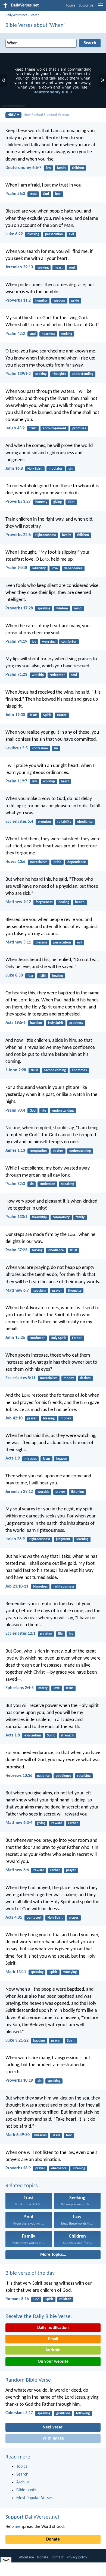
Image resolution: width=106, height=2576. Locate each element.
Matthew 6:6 (17, 1870)
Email (53, 2339)
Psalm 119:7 (16, 781)
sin (71, 469)
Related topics (22, 2186)
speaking (44, 608)
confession (40, 748)
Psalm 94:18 (16, 568)
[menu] (101, 8)
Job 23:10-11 (17, 1586)
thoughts (59, 374)
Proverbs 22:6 (18, 535)
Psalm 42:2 (15, 334)
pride (75, 301)
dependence (73, 568)
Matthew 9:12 (18, 902)
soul (72, 268)
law (49, 168)
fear (58, 194)
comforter (69, 642)
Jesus (33, 715)
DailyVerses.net (16, 15)
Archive (23, 2482)
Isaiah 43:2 (15, 428)
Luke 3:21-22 (17, 2040)
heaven (62, 1459)
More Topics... (53, 2255)
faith (43, 976)
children (78, 168)
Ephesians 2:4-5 (20, 1688)
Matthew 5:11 (18, 942)
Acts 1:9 (13, 1458)
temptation (38, 1151)
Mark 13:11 (16, 1972)
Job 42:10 (14, 1418)
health (80, 902)
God (46, 194)
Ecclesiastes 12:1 (20, 1634)
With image (53, 2438)
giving (57, 502)
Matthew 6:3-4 (19, 1823)
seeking (43, 268)
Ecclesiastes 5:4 (19, 822)
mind (78, 608)
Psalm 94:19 (16, 642)
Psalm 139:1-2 (18, 374)
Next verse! (53, 2427)
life (44, 1111)
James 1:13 (15, 1151)
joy (34, 642)
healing (64, 902)
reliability (39, 568)
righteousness (46, 535)
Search (35, 15)
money (69, 1378)
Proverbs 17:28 (19, 608)
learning (82, 1539)
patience (43, 1776)
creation (46, 1634)
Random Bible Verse (28, 2380)
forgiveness (44, 902)
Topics (70, 6)
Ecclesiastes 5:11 (20, 1378)
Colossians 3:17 (19, 2413)
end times (79, 1070)
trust (33, 194)
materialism (39, 862)
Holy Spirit (35, 469)
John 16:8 (14, 469)
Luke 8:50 (14, 975)
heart (59, 268)
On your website (53, 2362)
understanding (82, 374)
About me (26, 2557)
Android (53, 2350)
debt (71, 502)
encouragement (54, 428)
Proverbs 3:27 (18, 502)
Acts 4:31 (14, 1918)
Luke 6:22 (14, 234)
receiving (84, 1776)
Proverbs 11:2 (18, 301)
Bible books (26, 2490)
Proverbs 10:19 (19, 2081)
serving (37, 1250)
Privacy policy (77, 2557)
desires (58, 1151)
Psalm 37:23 (16, 1250)
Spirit (47, 715)
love (55, 568)
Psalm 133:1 (16, 1217)
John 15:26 (15, 1338)
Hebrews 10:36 (19, 1776)
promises (79, 428)
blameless (40, 1587)
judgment (63, 1539)
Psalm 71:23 (16, 675)
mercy (43, 1688)
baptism (36, 1023)
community (61, 1217)
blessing (33, 234)
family (62, 168)
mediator (56, 469)
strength (67, 1736)
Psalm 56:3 (15, 194)
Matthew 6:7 (17, 1291)
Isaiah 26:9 (15, 1539)
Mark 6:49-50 (18, 2135)
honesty (41, 502)
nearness (48, 334)
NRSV (12, 115)
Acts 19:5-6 (15, 1023)
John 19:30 (15, 715)
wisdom (59, 301)
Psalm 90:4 (15, 1111)
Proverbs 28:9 (18, 2168)
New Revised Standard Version (46, 115)
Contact (58, 2557)
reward (57, 1823)
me (18, 2527)
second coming (55, 1070)
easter (62, 715)
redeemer (57, 675)
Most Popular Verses (34, 2498)
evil (71, 234)
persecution (54, 234)
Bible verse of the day (30, 2273)
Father (77, 1338)
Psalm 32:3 (15, 1184)
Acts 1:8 (13, 1735)
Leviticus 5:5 (17, 748)
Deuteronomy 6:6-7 (23, 168)
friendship (39, 1217)
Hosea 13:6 (15, 862)
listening (77, 1492)
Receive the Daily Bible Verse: (39, 2317)
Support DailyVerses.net (32, 2517)
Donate (53, 2539)
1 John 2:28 (16, 1070)
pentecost (34, 1918)
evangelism (33, 1736)
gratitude (63, 2413)
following (83, 2413)
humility (41, 301)
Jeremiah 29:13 (19, 267)
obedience (85, 822)
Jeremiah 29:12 (19, 1492)
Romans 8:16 (17, 2299)
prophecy (76, 1023)
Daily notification (53, 2328)
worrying (49, 642)
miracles (31, 1459)
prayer (57, 1291)
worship (38, 675)
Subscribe (86, 6)
